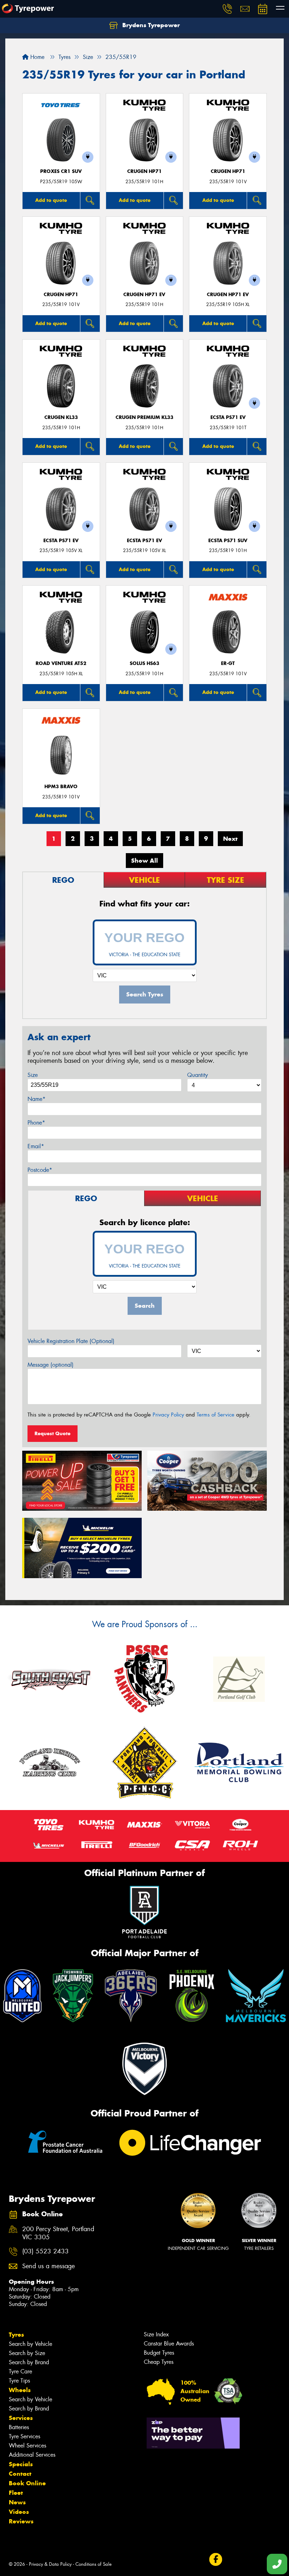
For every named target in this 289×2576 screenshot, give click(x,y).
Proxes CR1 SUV (61, 171)
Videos (19, 2512)
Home (36, 57)
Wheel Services (27, 2446)
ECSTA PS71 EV (228, 417)
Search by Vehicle (30, 2344)
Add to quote (51, 200)
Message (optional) (51, 1365)
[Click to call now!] (227, 9)
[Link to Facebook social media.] (216, 2559)
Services (21, 2418)
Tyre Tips (19, 2381)
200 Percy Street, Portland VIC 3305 (58, 2233)
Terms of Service (216, 1415)
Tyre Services (24, 2436)
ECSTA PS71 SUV (228, 541)
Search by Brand (29, 2362)
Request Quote (53, 1433)
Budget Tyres (159, 2353)
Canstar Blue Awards (169, 2344)
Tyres (16, 2335)
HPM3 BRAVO (61, 787)
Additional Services (32, 2455)
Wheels (20, 2390)
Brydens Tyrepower (150, 25)
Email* (36, 1146)
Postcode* (40, 1170)
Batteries (19, 2427)
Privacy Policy (168, 1415)
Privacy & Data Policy (50, 2564)
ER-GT (228, 663)
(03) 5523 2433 (45, 2251)
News (17, 2502)
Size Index (156, 2334)
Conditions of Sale (94, 2564)
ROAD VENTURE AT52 (61, 663)
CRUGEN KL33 (61, 417)
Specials (21, 2464)
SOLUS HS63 (144, 663)
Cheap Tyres (159, 2362)
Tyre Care (20, 2371)
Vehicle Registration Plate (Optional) (71, 1341)
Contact (20, 2474)
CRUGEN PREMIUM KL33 (144, 417)
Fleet (16, 2493)
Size (33, 1075)
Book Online (27, 2483)
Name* (36, 1099)
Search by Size (27, 2353)
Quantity (198, 1075)
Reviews (21, 2521)
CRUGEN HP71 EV (144, 295)
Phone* (36, 1123)
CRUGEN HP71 (144, 171)
